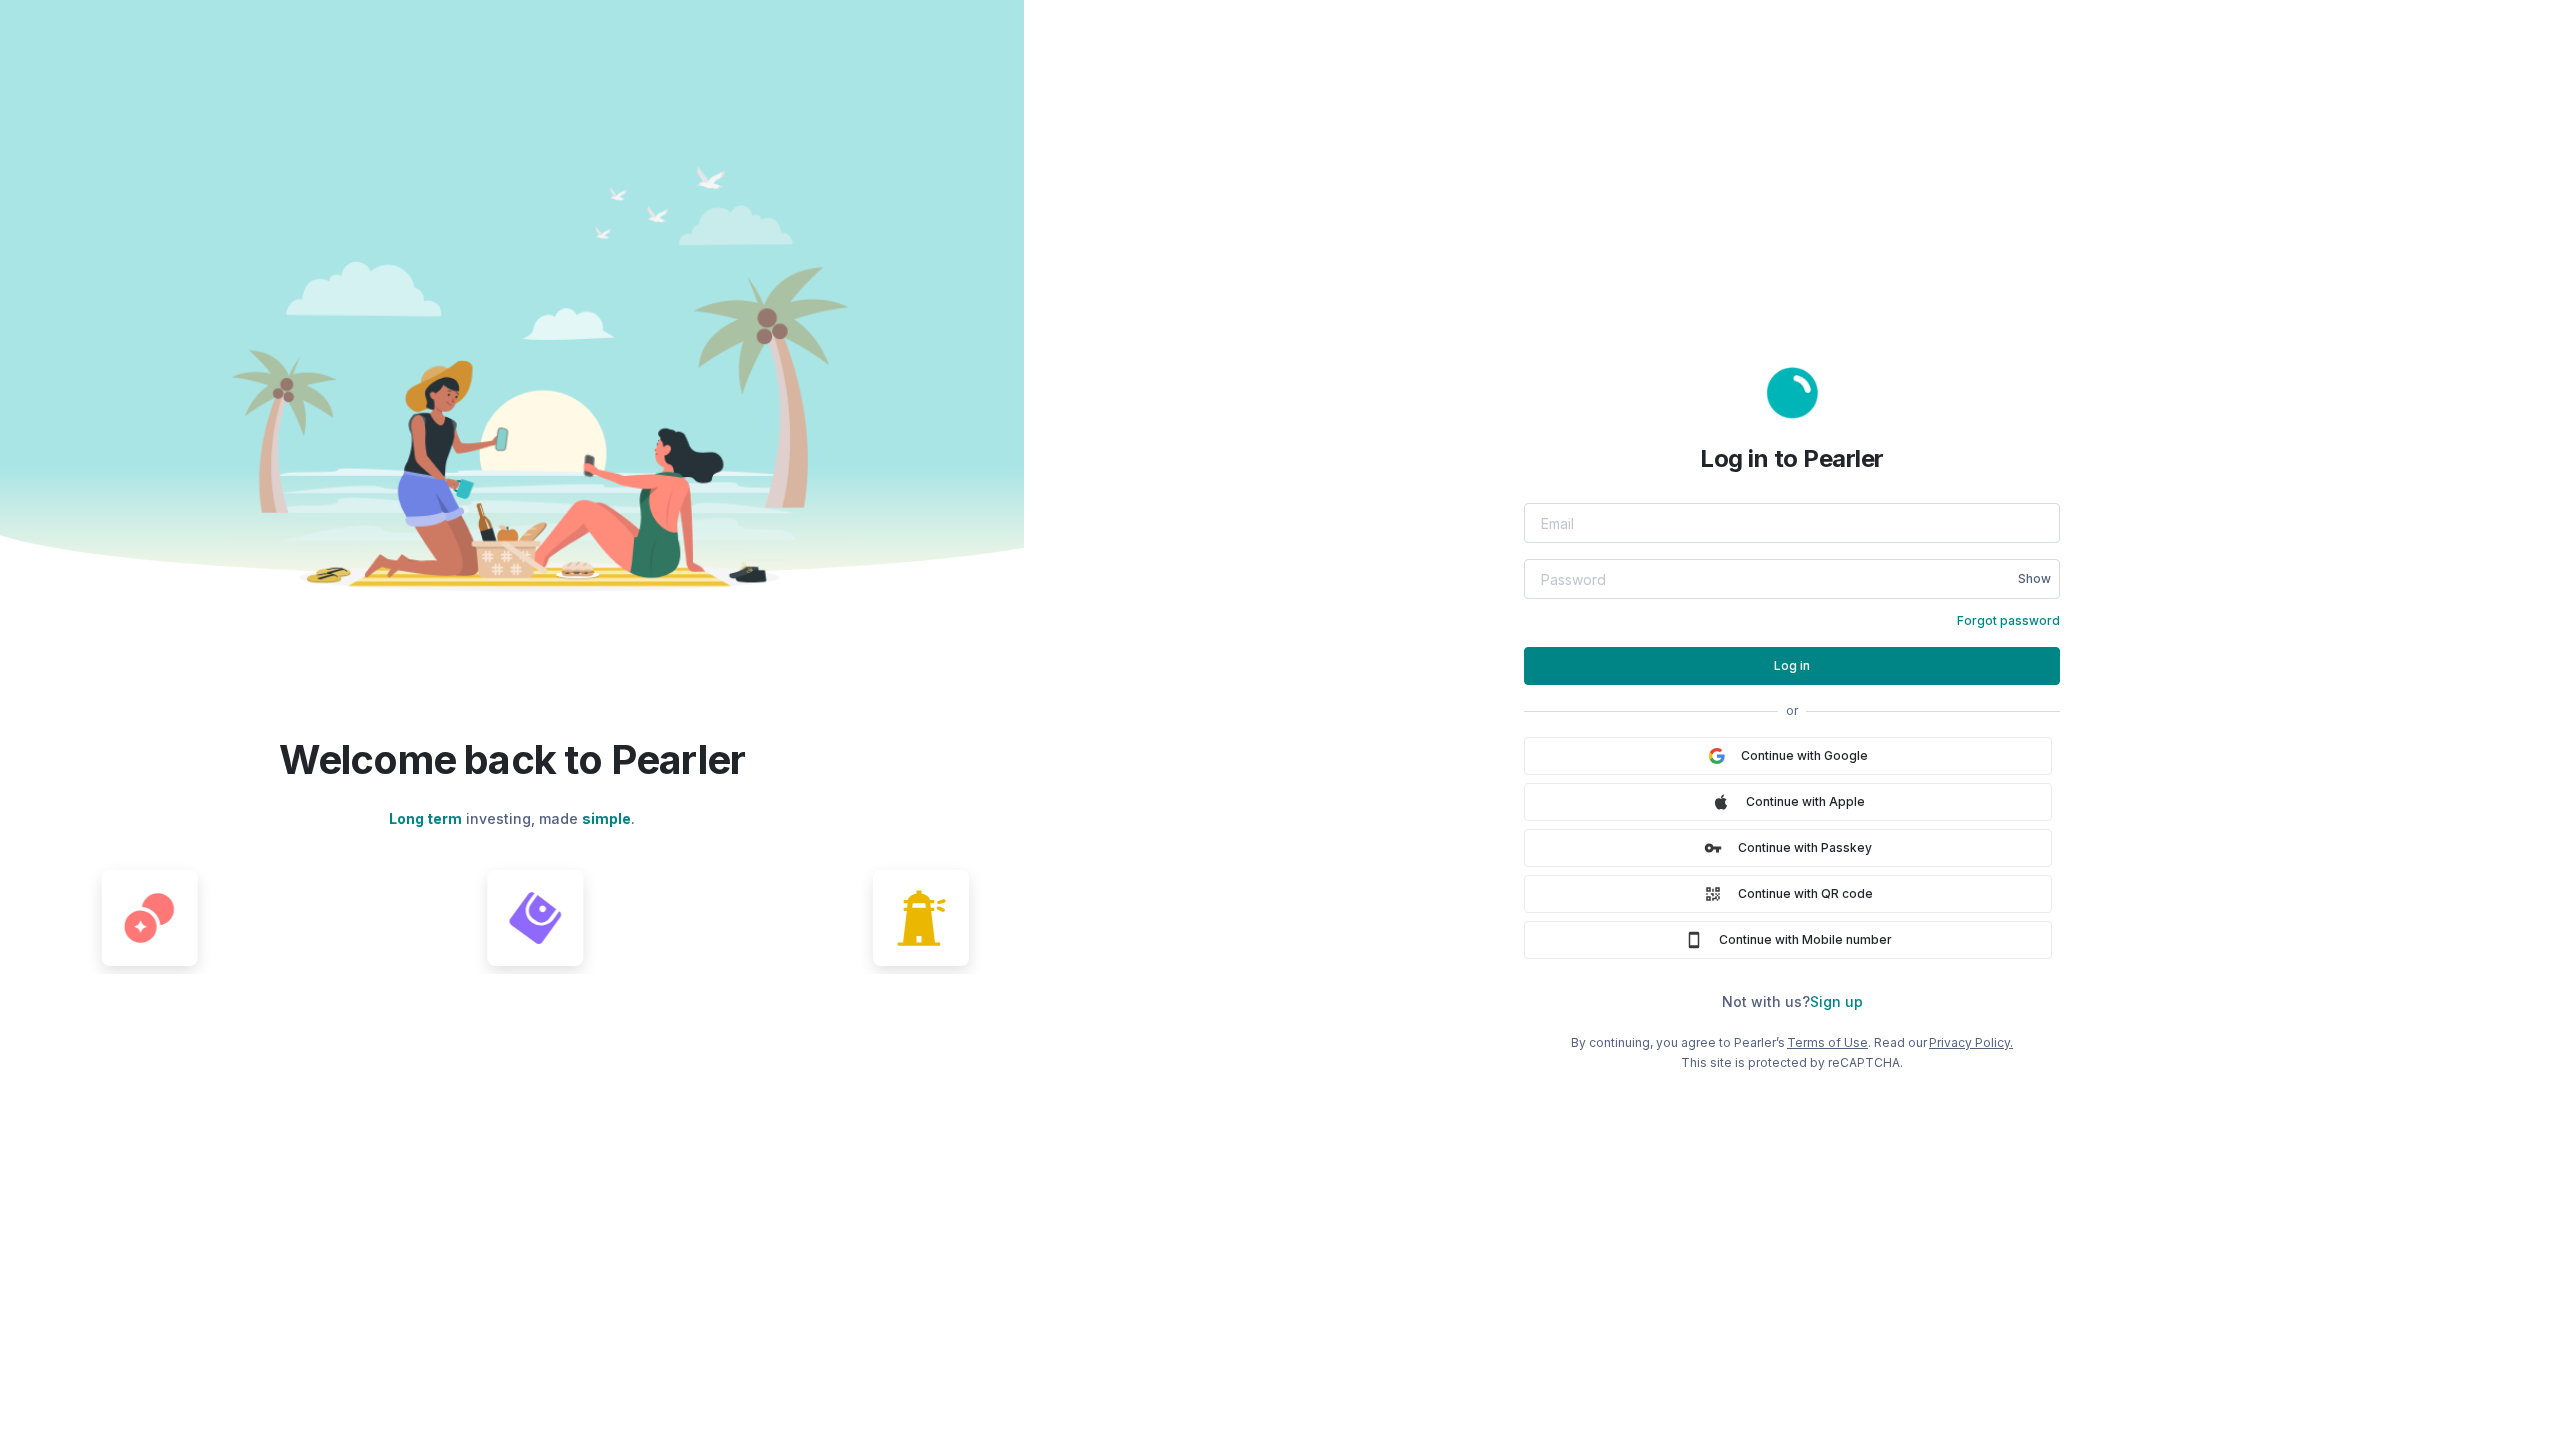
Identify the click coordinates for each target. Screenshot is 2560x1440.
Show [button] (2034, 578)
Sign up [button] (1836, 1001)
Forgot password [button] (2008, 620)
